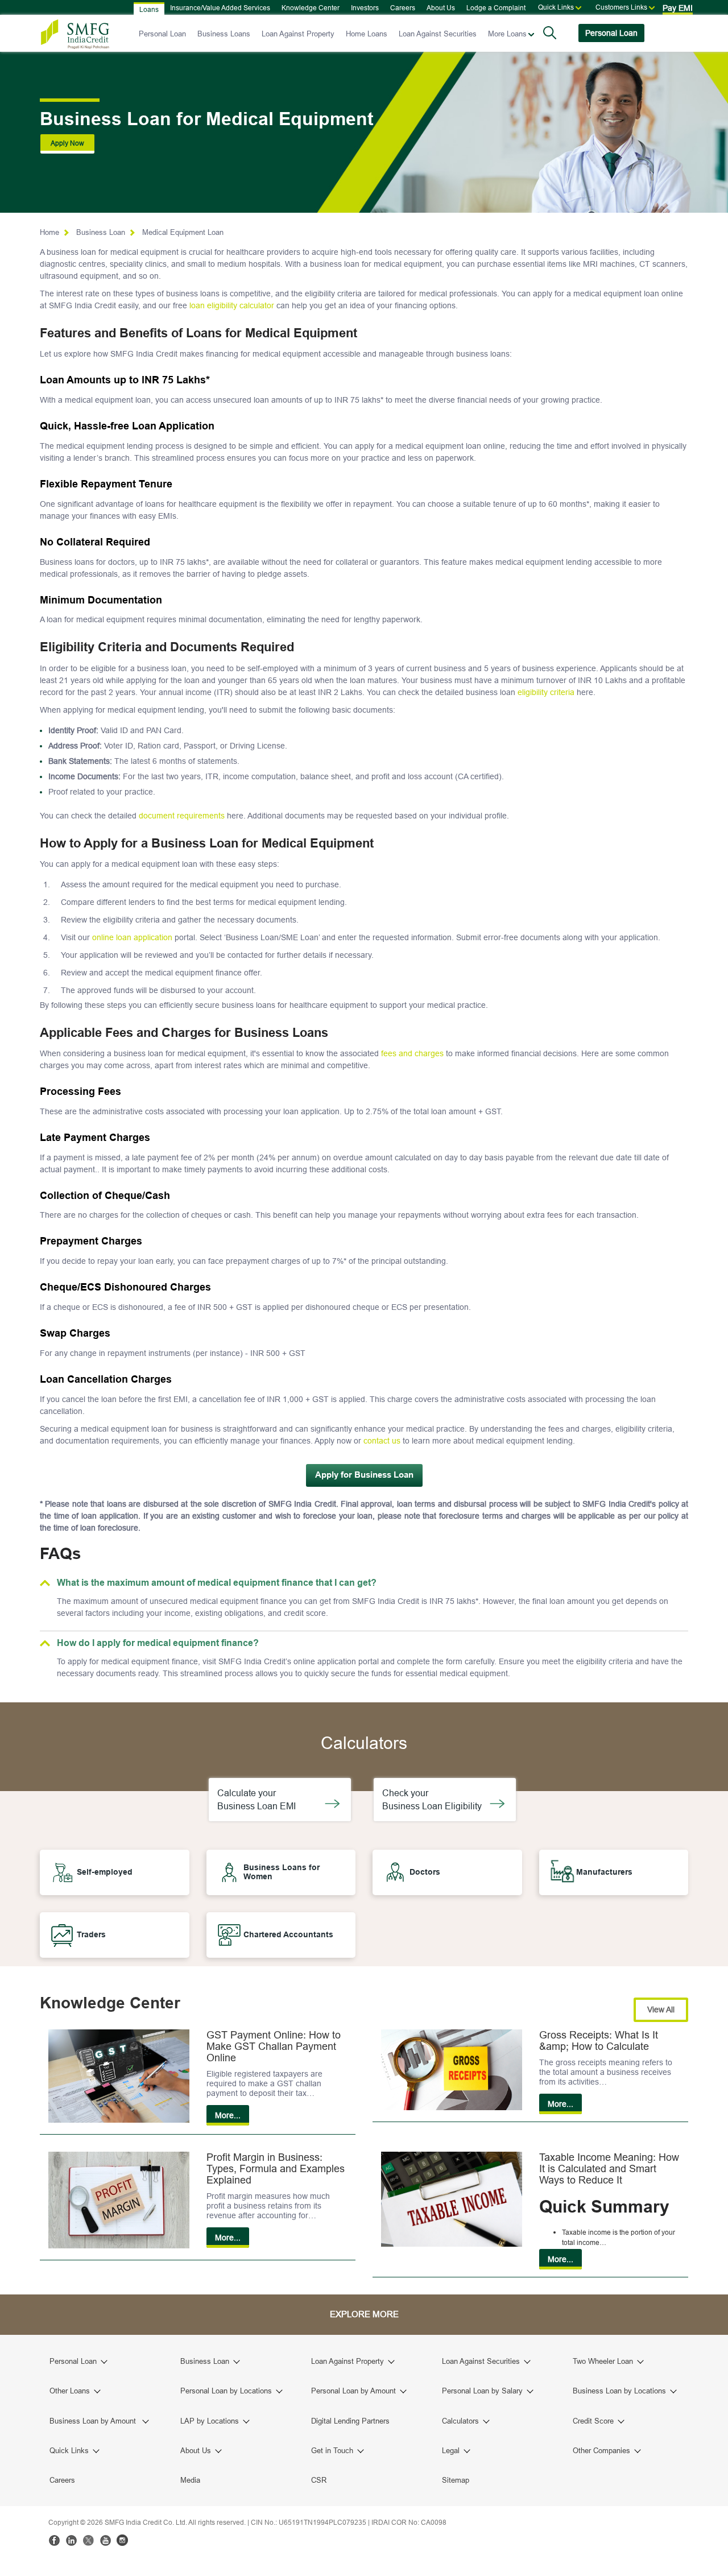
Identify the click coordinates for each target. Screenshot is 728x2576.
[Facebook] (54, 2540)
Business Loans (224, 34)
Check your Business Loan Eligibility (434, 1799)
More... (228, 2115)
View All (661, 2009)
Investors (365, 8)
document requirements (182, 816)
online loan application (132, 937)
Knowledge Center (311, 8)
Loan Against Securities (438, 34)
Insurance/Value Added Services (220, 8)
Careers (403, 8)
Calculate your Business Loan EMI (259, 1799)
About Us (441, 8)
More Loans (507, 34)
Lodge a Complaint (496, 8)
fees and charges (412, 1053)
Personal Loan (162, 34)
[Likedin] (71, 2540)
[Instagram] (122, 2540)
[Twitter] (88, 2540)
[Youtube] (105, 2540)
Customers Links (621, 7)
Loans (149, 9)
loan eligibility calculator (232, 305)
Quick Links (556, 7)
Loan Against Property (298, 34)
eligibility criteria (546, 692)
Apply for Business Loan (364, 1475)
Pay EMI (678, 8)
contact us (382, 1441)
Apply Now (67, 143)
